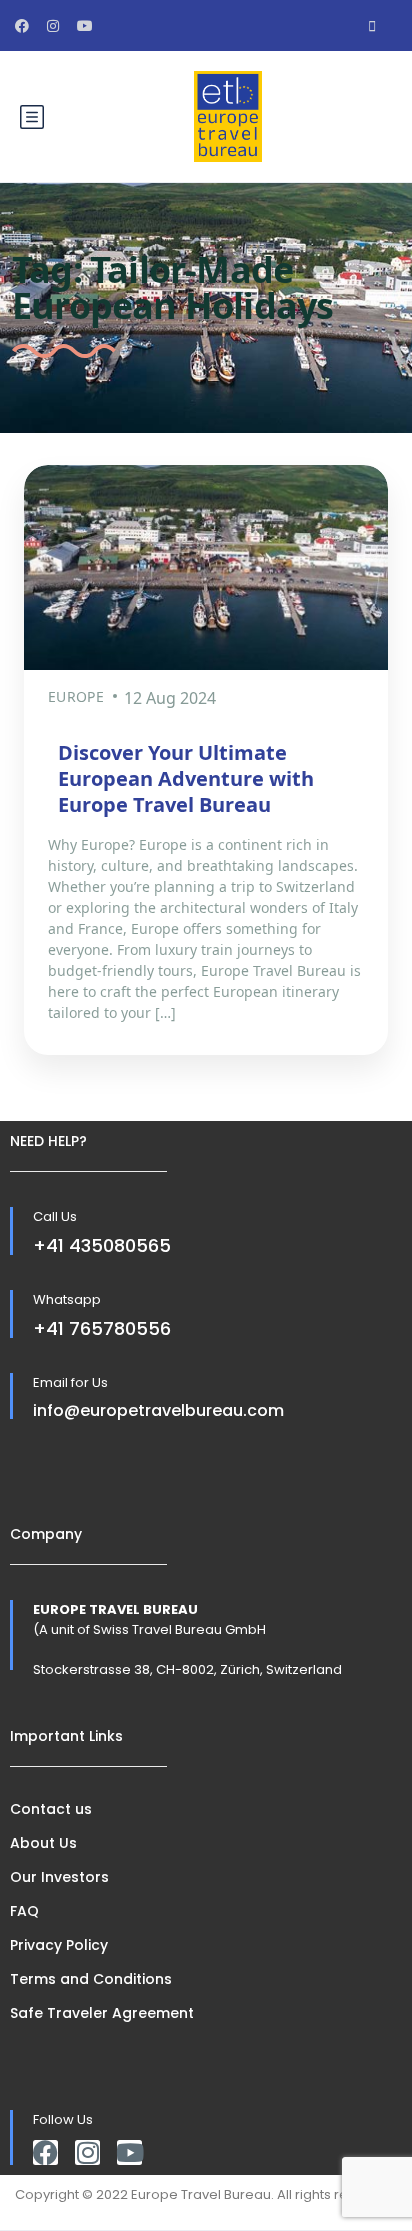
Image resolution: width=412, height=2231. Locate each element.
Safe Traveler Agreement (102, 2013)
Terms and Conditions (91, 1979)
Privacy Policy (59, 1945)
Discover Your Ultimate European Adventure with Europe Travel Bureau (186, 778)
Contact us (51, 1809)
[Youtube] (129, 2152)
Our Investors (59, 1877)
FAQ (24, 1911)
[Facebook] (45, 2152)
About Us (43, 1843)
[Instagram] (87, 2152)
